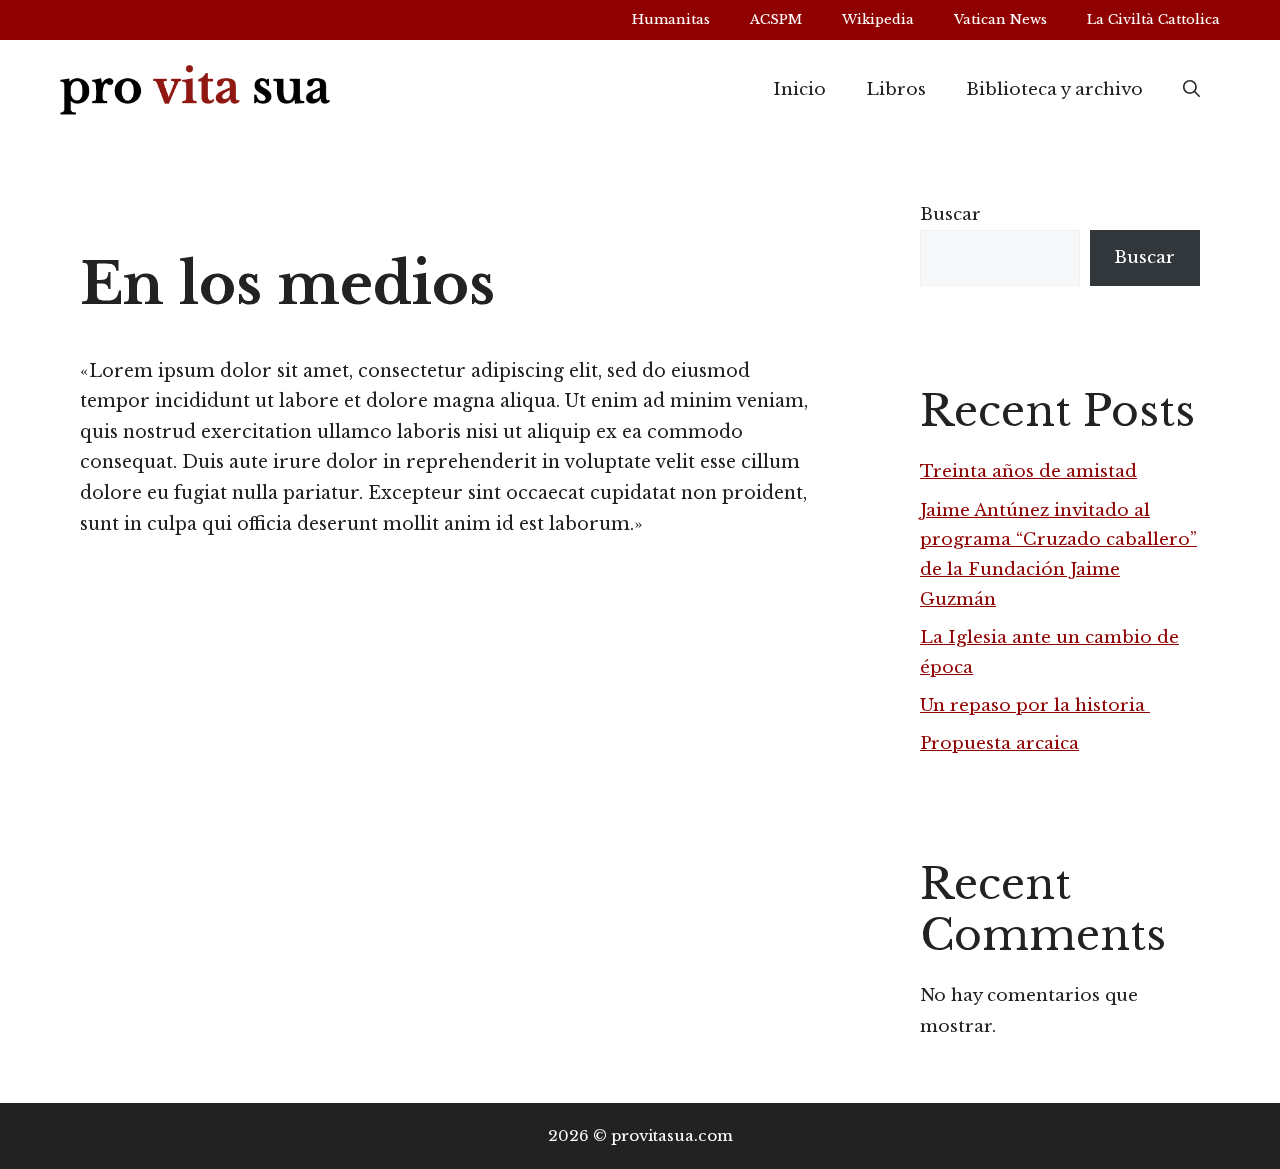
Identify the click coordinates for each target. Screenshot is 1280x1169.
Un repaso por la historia (1035, 705)
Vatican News (1000, 19)
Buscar (950, 214)
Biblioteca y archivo (1054, 89)
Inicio (799, 89)
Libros (896, 89)
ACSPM (776, 19)
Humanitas (671, 19)
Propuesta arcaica (999, 743)
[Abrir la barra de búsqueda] (1191, 90)
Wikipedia (878, 19)
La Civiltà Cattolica (1153, 19)
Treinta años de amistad (1028, 471)
